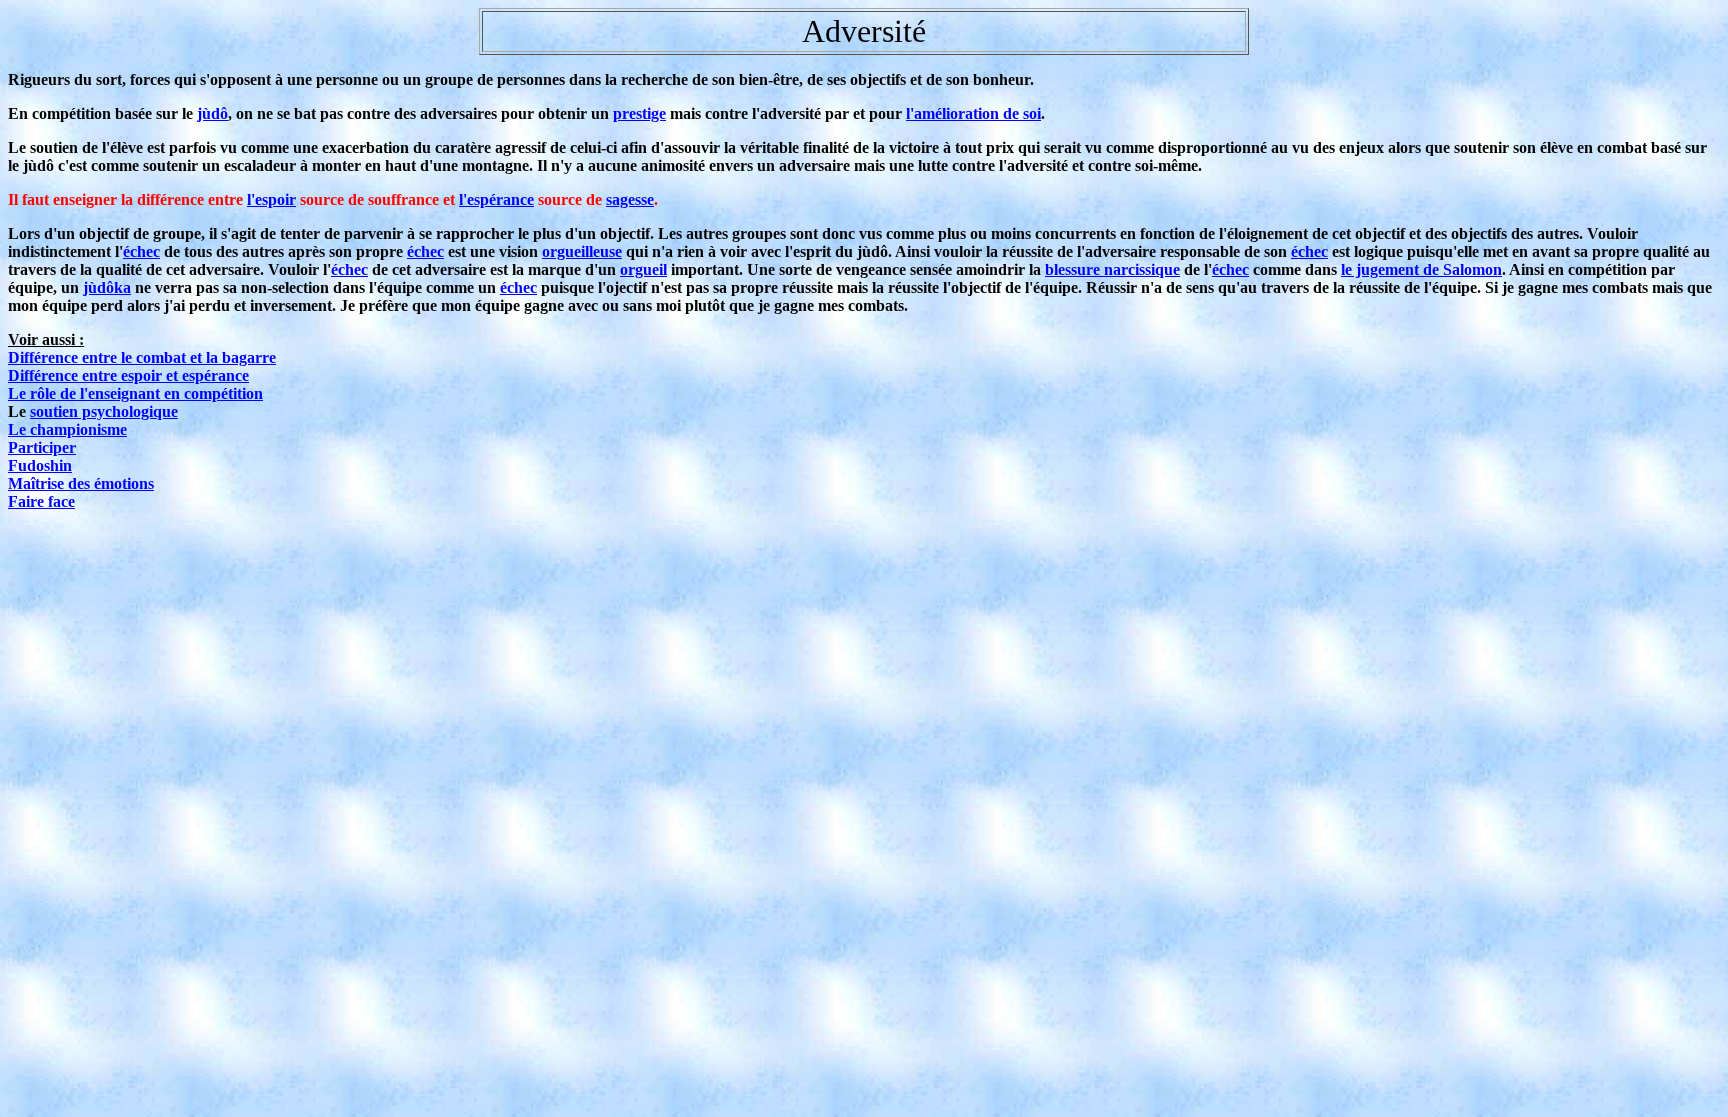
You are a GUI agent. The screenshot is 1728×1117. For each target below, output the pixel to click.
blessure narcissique (1112, 269)
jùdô (212, 113)
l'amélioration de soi (973, 113)
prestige (639, 113)
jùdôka (107, 287)
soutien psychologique (104, 411)
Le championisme (67, 429)
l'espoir (271, 199)
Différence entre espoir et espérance (128, 375)
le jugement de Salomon (1421, 269)
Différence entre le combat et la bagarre (142, 357)
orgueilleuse (582, 251)
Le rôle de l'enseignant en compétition (135, 393)
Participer (42, 447)
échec (141, 251)
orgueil (643, 269)
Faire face (41, 501)
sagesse (630, 199)
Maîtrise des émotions (81, 483)
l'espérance (496, 199)
